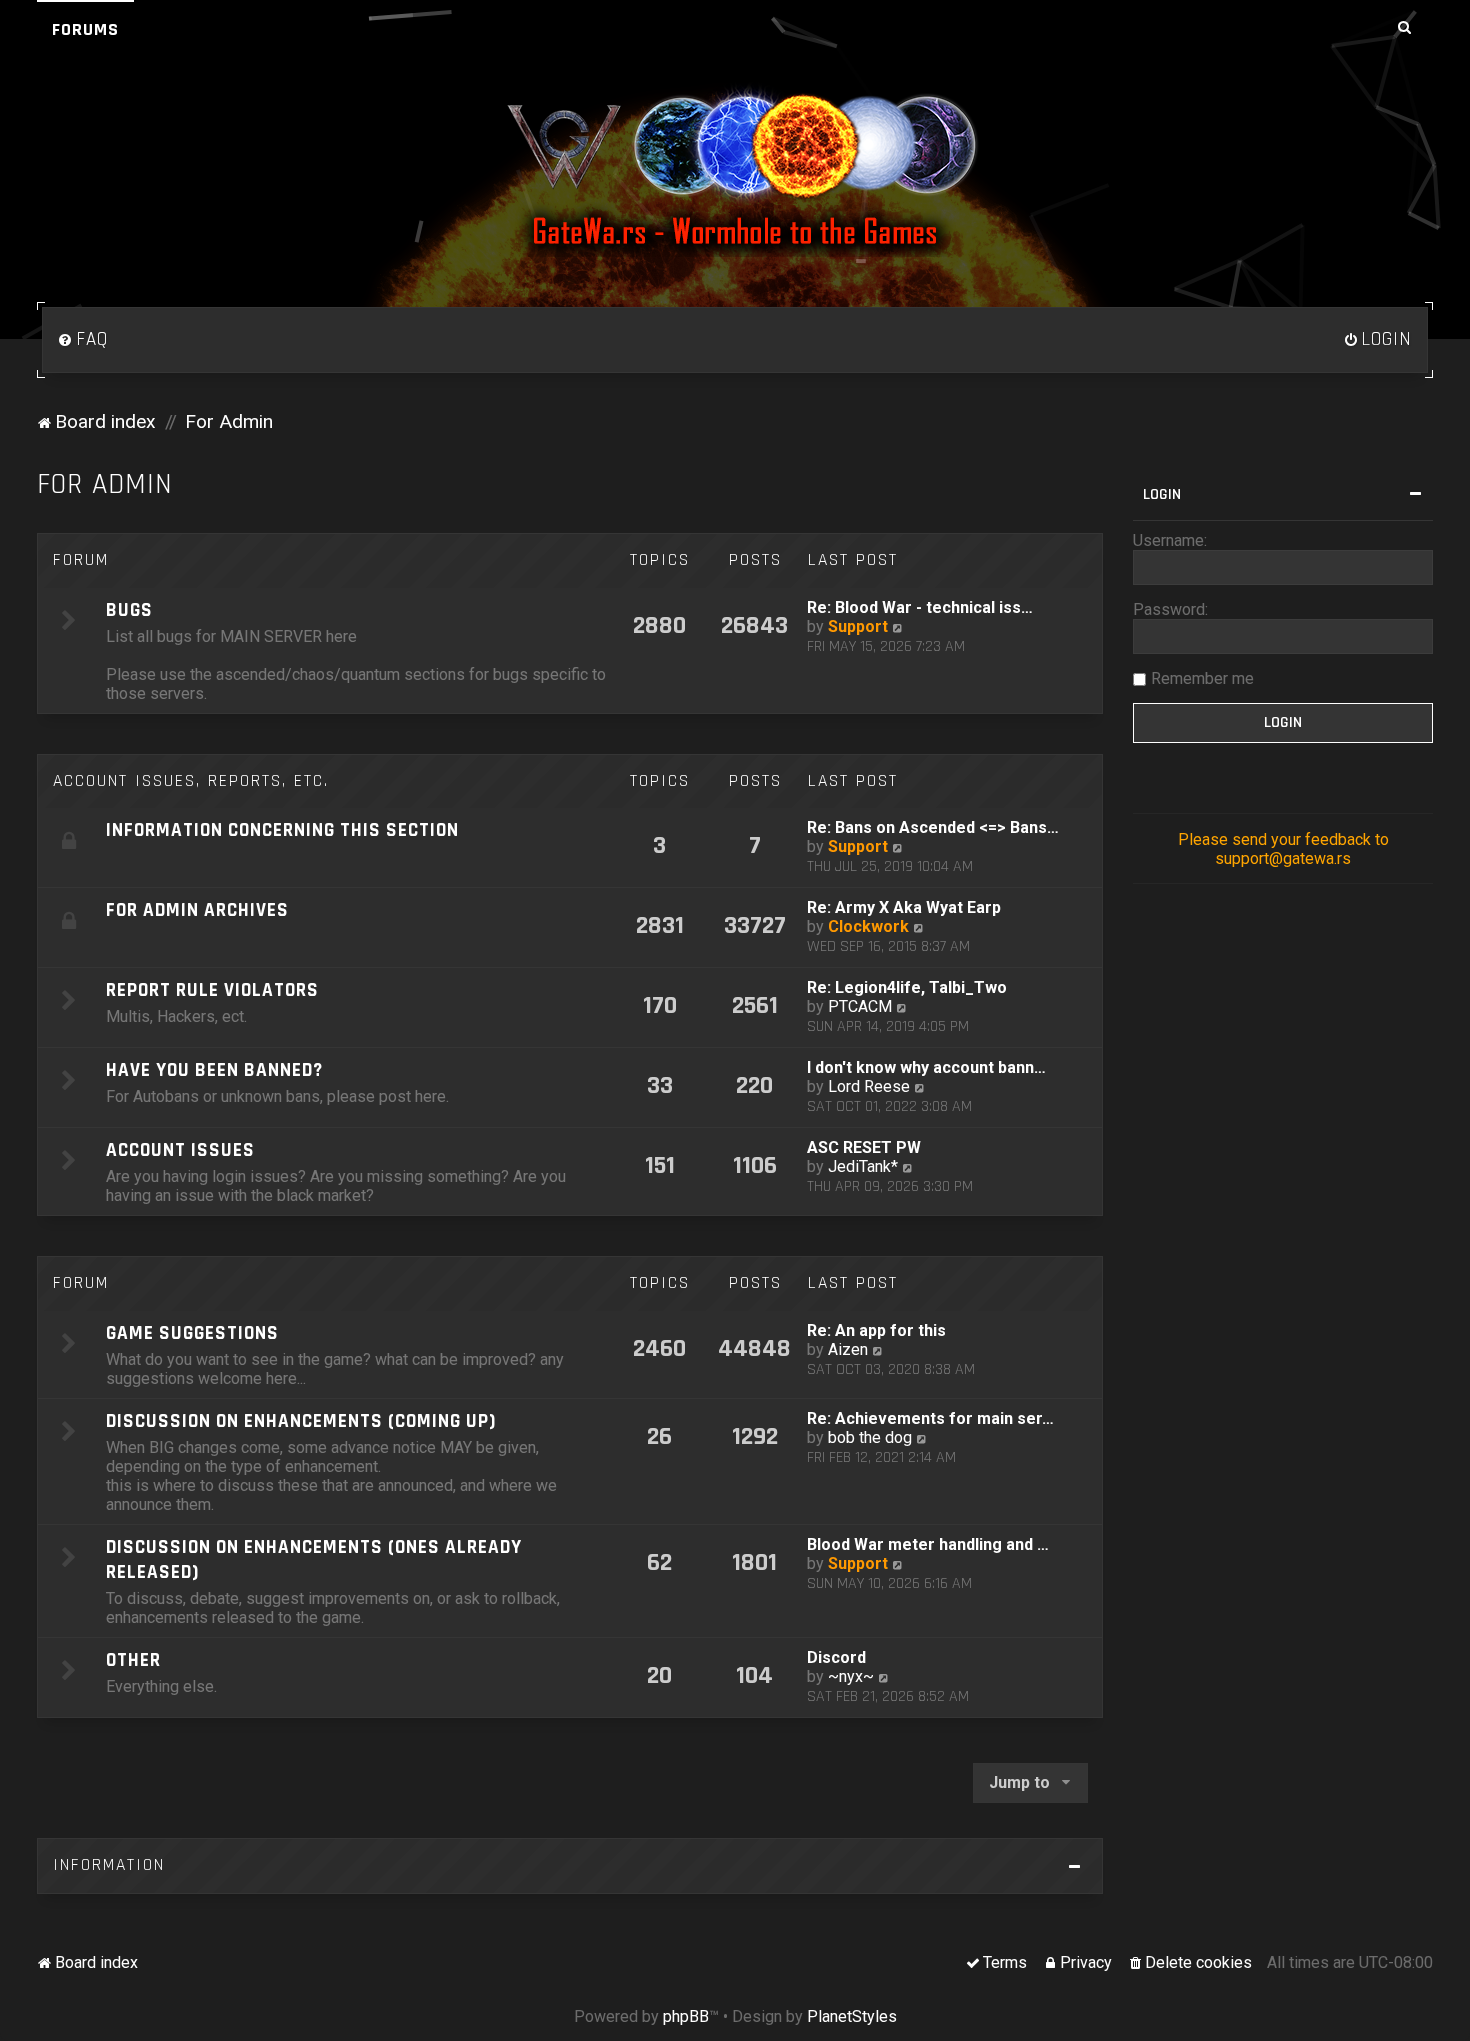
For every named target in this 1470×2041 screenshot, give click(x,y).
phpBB (686, 2016)
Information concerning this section (282, 830)
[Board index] (735, 169)
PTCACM (860, 1006)
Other (133, 1660)
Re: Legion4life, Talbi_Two (907, 987)
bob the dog (870, 1437)
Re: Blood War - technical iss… (920, 607)
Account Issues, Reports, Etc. (191, 781)
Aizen (848, 1349)
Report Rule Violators (212, 990)
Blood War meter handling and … (928, 1544)
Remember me (1202, 678)
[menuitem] (83, 340)
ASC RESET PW (864, 1147)
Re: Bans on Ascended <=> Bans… (933, 827)
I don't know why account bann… (926, 1067)
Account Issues (180, 1150)
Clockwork (868, 926)
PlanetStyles (852, 2016)
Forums (85, 29)
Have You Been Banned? (214, 1070)
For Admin (105, 484)
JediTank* (863, 1166)
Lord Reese (869, 1086)
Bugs (129, 610)
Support (858, 626)
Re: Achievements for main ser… (930, 1418)
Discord (836, 1657)
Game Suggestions (192, 1333)
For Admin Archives (197, 910)
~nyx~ (851, 1676)
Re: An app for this (876, 1330)
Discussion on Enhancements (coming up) (301, 1421)
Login (1162, 494)
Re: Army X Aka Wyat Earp (904, 907)
